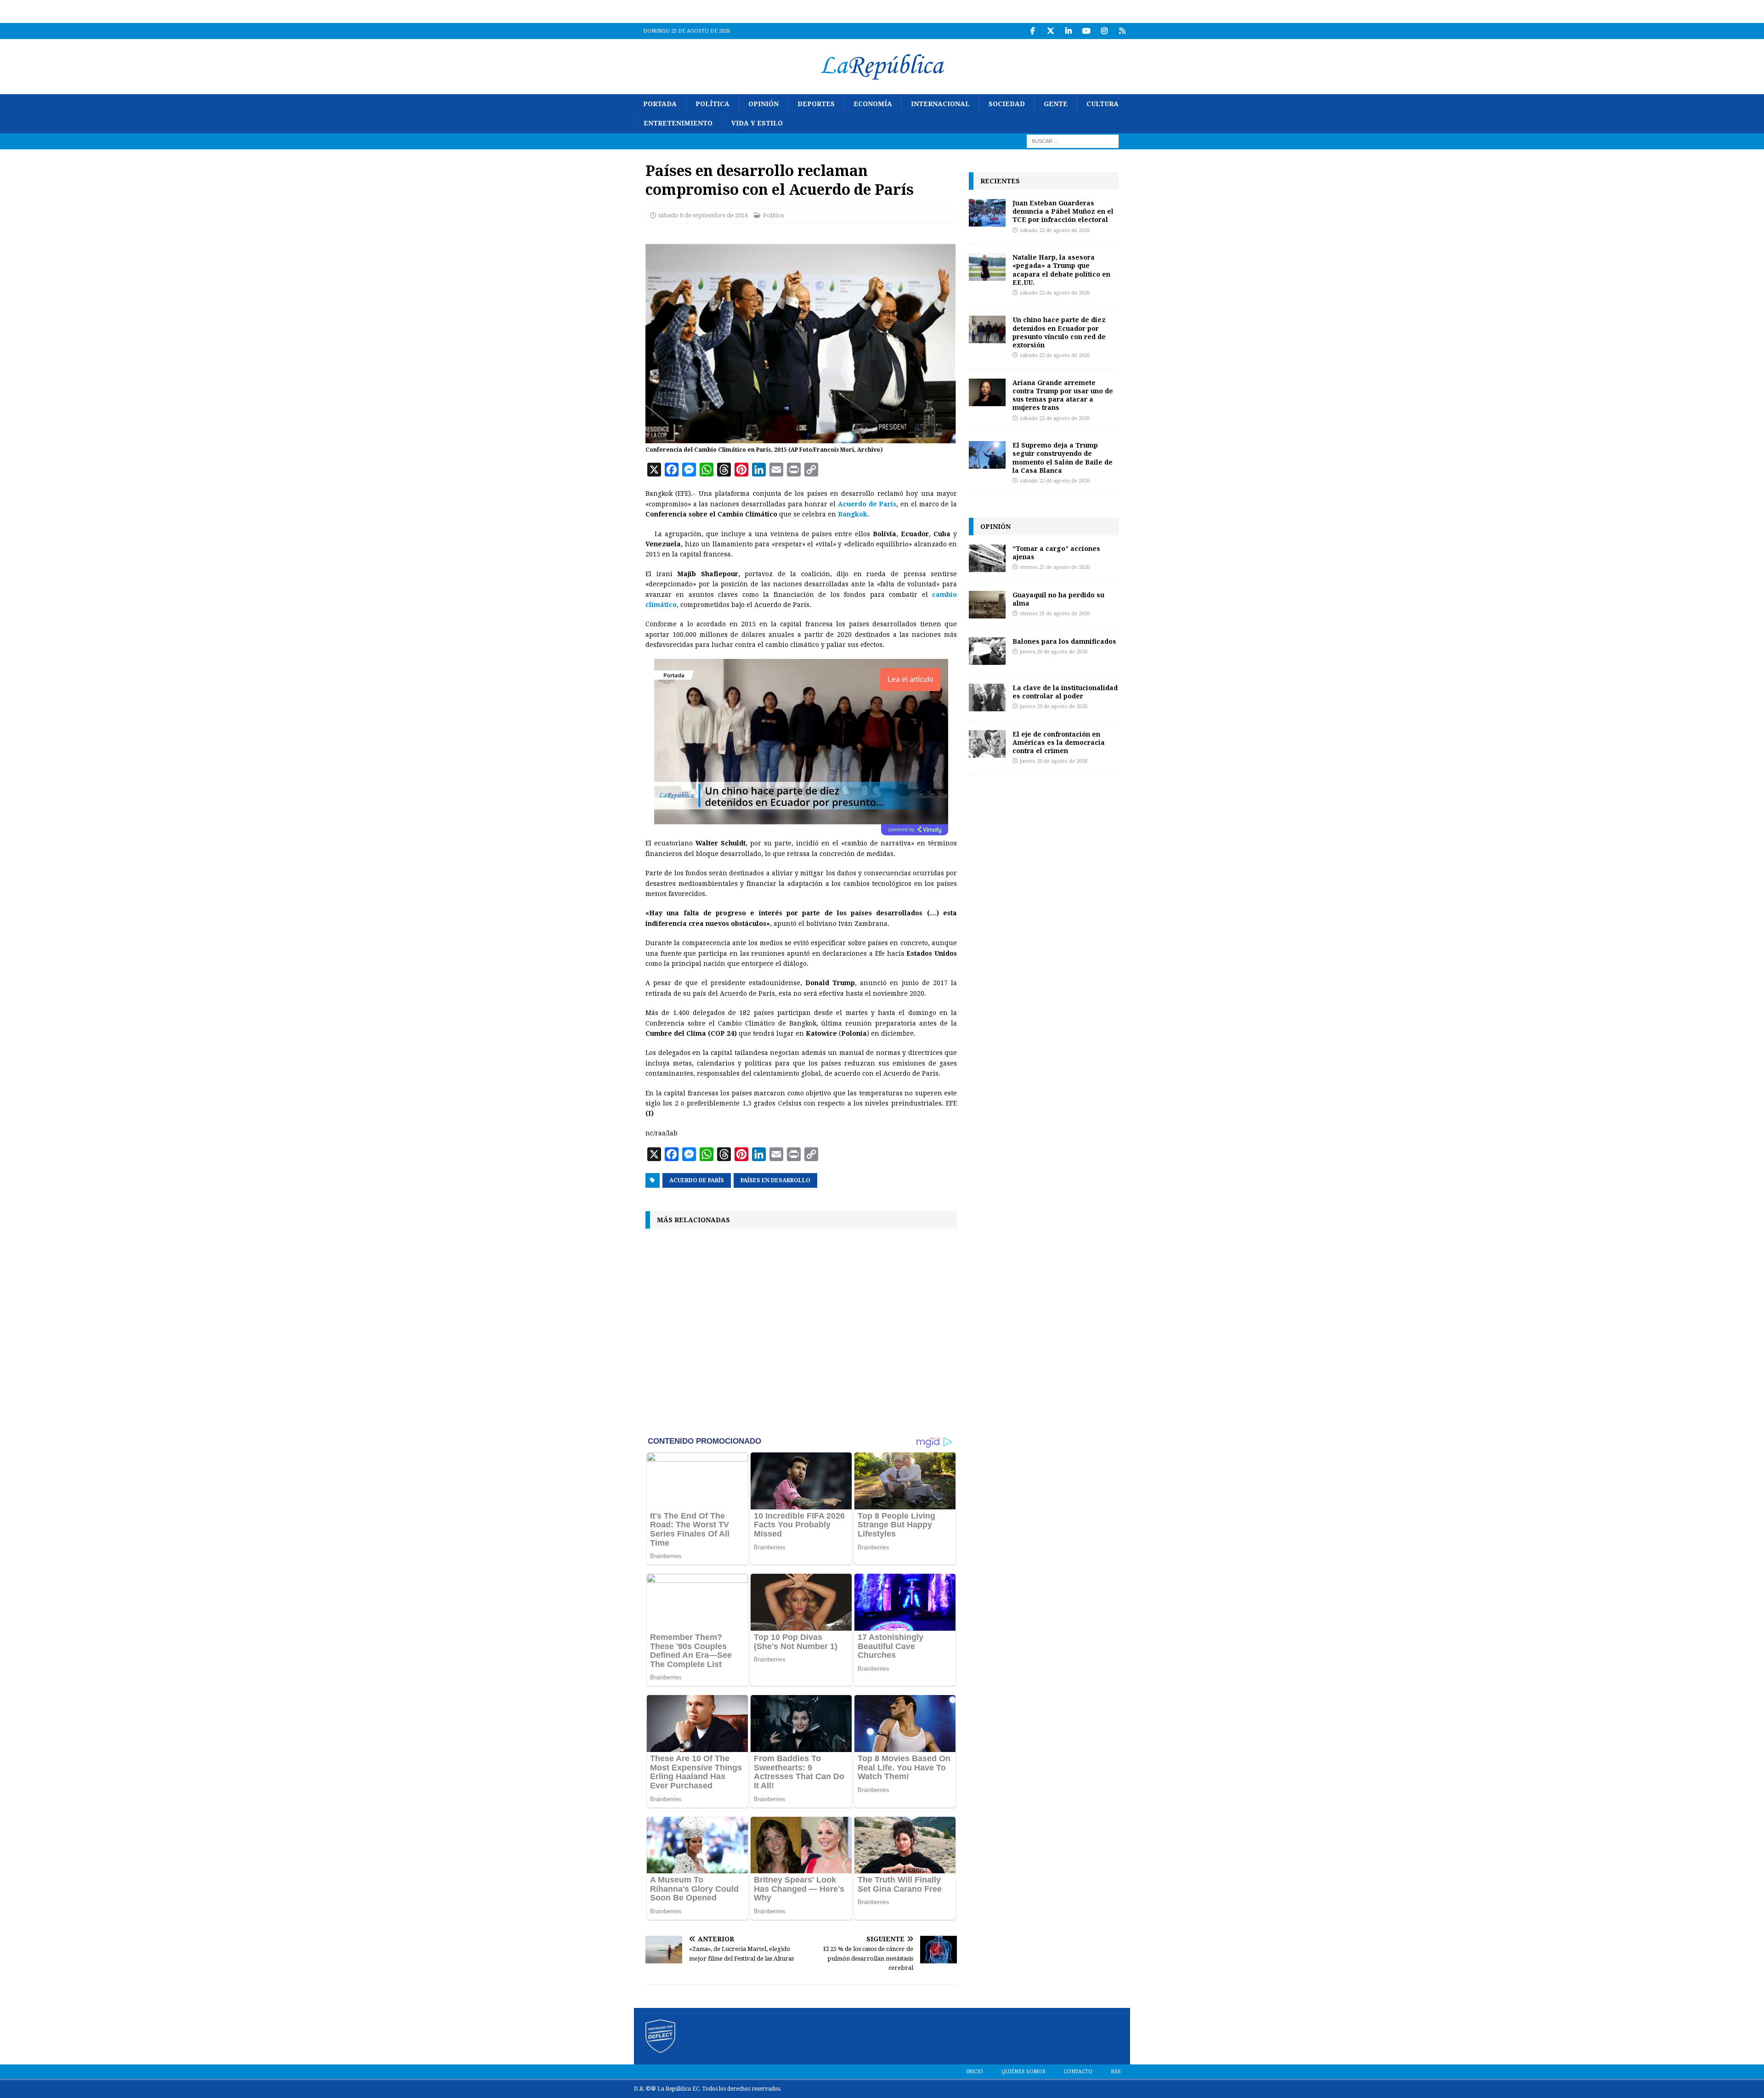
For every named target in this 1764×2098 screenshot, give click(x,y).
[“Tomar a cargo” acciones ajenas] (987, 558)
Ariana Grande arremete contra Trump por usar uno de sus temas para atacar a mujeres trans (1063, 395)
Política (712, 104)
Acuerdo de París (697, 1180)
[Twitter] (1050, 31)
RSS (1116, 2072)
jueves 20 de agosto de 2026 (1054, 652)
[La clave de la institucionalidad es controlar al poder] (987, 697)
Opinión (763, 104)
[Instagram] (1104, 31)
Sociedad (1007, 104)
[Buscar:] (1073, 141)
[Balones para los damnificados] (987, 651)
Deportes (816, 104)
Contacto (1078, 2072)
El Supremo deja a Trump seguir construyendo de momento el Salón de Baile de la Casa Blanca (1063, 458)
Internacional (940, 104)
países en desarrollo (775, 1180)
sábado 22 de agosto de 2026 (1055, 230)
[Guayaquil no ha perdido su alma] (987, 605)
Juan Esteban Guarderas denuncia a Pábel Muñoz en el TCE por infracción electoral (1063, 211)
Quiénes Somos (1023, 2072)
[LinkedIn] (1068, 31)
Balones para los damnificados (1064, 641)
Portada (660, 104)
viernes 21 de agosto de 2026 (1055, 567)
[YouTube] (1086, 31)
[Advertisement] (801, 1331)
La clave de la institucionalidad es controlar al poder (1065, 692)
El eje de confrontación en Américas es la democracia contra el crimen (1059, 742)
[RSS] (1122, 31)
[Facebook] (1032, 31)
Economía (873, 104)
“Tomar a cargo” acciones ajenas (1056, 553)
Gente (1056, 104)
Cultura (1102, 104)
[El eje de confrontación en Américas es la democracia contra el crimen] (987, 744)
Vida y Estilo (757, 123)
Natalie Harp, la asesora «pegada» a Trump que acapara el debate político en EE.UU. (1061, 270)
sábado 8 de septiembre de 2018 (703, 215)
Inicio (975, 2072)
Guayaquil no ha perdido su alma (1058, 599)
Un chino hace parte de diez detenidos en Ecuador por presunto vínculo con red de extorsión (1059, 332)
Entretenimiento (678, 123)
